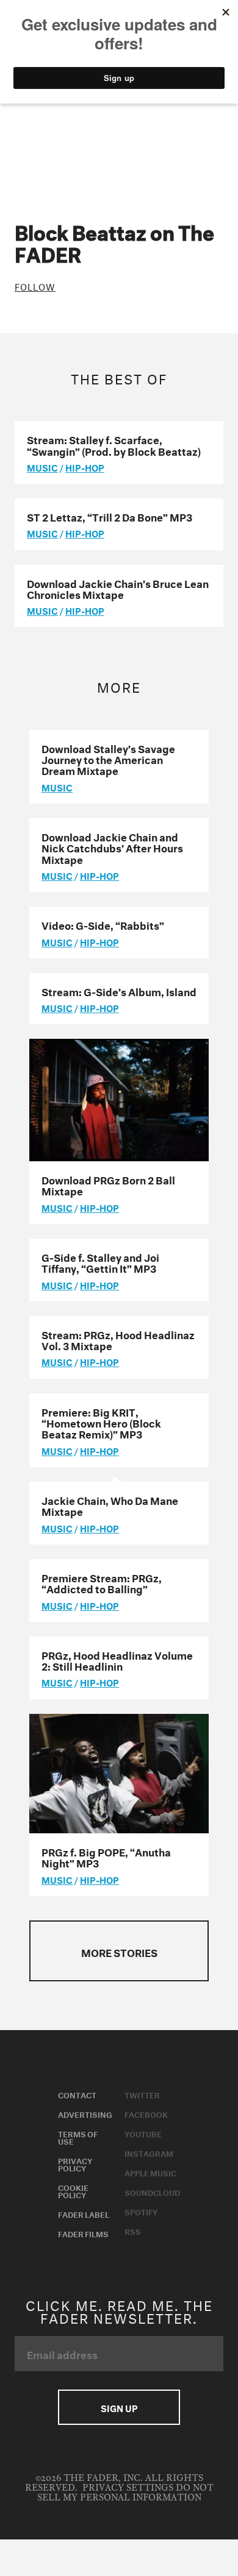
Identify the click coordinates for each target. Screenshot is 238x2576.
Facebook (146, 2114)
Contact (77, 2094)
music (42, 467)
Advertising (85, 2114)
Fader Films (83, 2233)
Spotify (141, 2211)
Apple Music (150, 2172)
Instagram (149, 2153)
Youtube (143, 2133)
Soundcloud (152, 2192)
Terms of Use (78, 2137)
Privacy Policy (75, 2164)
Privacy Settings (128, 2488)
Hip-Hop (85, 467)
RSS (133, 2231)
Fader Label (84, 2213)
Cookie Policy (73, 2190)
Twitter (142, 2094)
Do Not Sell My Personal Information (125, 2493)
